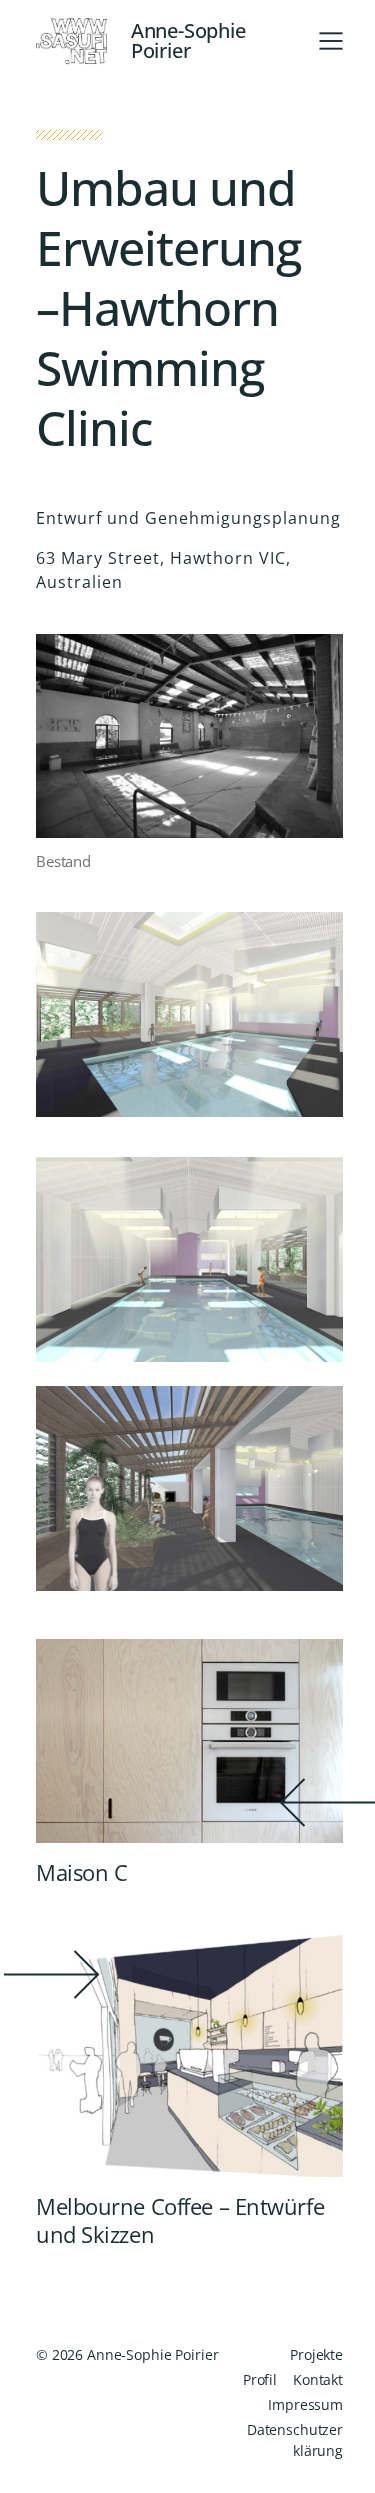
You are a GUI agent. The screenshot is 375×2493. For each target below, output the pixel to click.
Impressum (305, 2404)
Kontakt (318, 2379)
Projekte (316, 2354)
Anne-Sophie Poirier (188, 41)
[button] (331, 41)
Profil (260, 2379)
